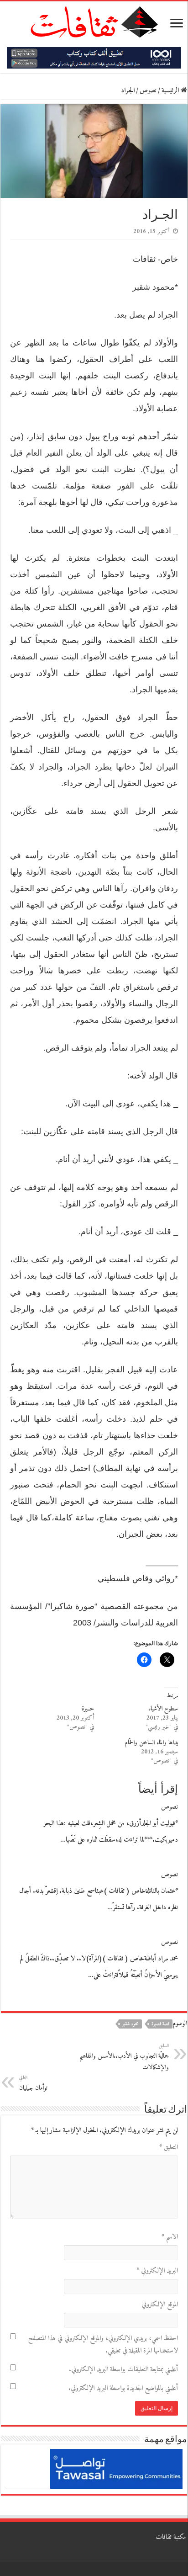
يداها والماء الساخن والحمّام (151, 1743)
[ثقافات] (94, 20)
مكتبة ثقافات (171, 2537)
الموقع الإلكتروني (160, 2305)
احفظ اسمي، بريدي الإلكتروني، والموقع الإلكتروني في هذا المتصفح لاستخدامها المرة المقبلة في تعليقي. (103, 2345)
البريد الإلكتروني (157, 2271)
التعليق (169, 2148)
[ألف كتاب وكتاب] (94, 58)
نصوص (148, 91)
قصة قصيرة (160, 2024)
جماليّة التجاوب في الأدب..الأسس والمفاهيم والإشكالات (124, 2057)
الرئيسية (171, 91)
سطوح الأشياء (163, 1709)
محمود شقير (152, 287)
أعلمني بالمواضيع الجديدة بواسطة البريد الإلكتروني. (123, 2388)
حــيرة (88, 1709)
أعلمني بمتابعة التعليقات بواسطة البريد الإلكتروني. (123, 2370)
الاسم (170, 2237)
